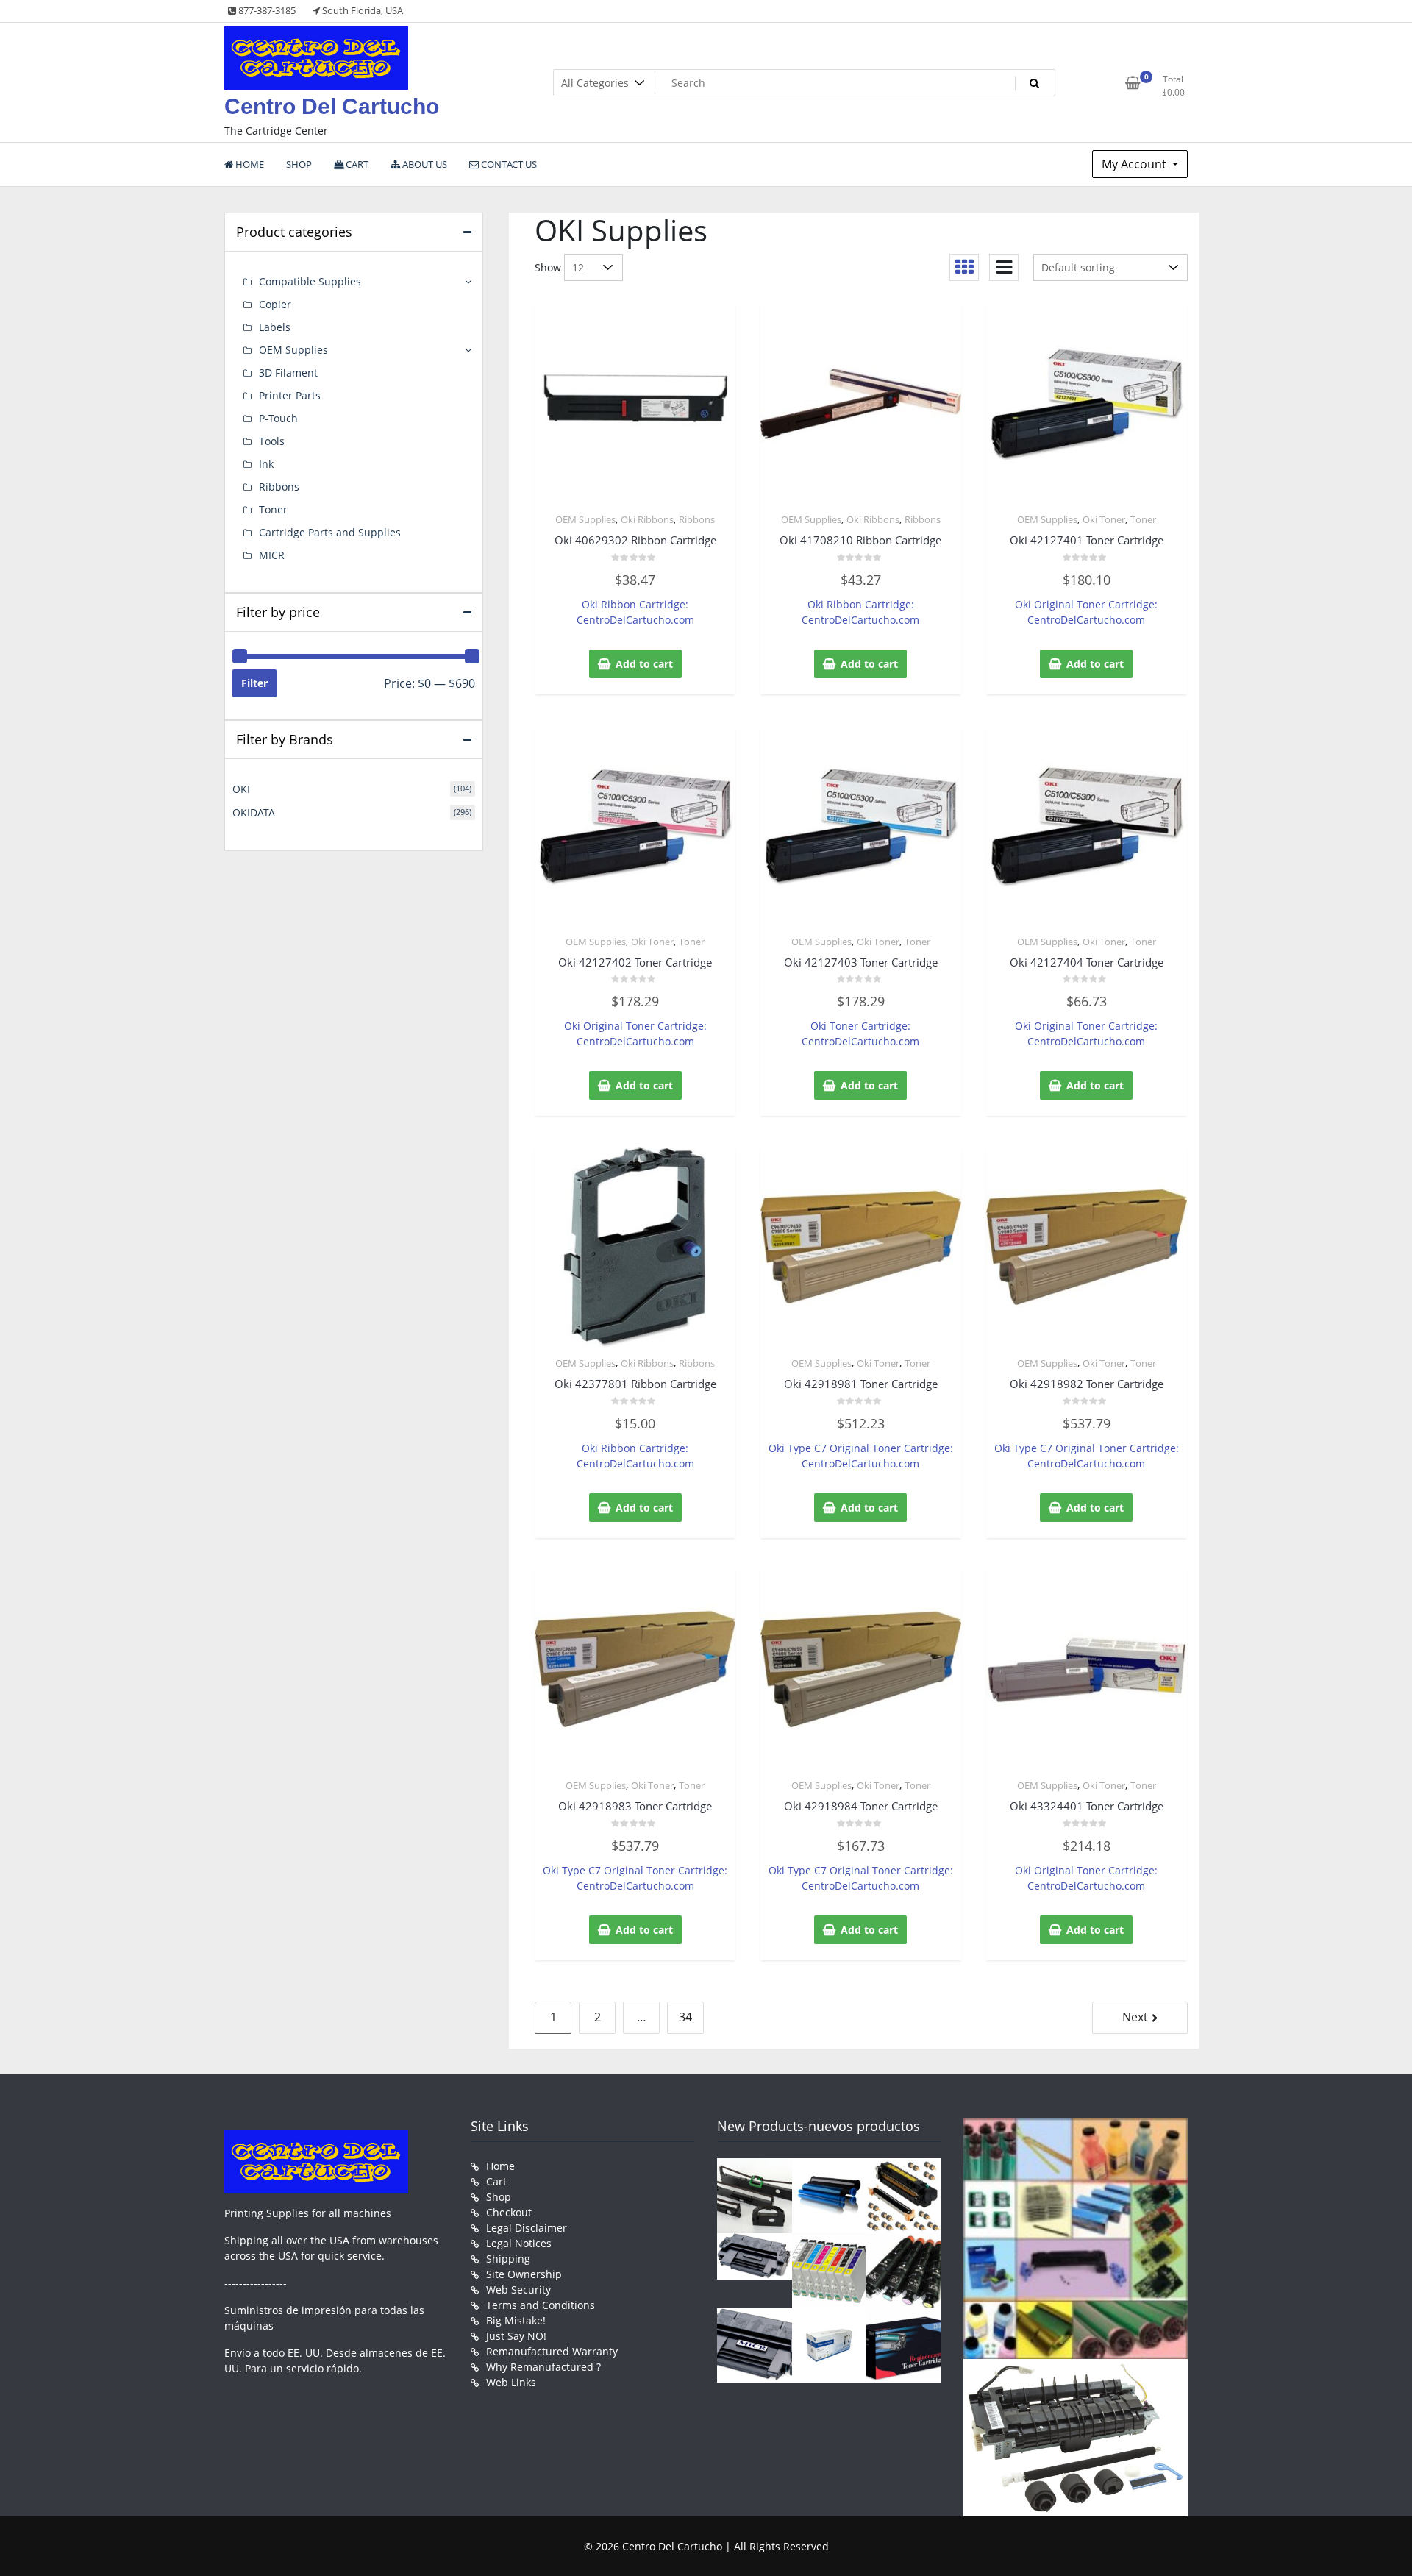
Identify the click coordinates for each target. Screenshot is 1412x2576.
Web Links (511, 2382)
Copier (275, 304)
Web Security (518, 2289)
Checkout (509, 2212)
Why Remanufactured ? (543, 2367)
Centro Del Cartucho (332, 106)
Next (1135, 2017)
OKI (241, 789)
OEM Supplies (585, 519)
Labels (275, 327)
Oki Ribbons (647, 519)
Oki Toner (1104, 519)
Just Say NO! (516, 2336)
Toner (1143, 519)
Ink (266, 464)
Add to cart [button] (644, 664)
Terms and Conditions (541, 2305)
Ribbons (697, 519)
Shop (499, 2197)
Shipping (508, 2259)
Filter (254, 683)
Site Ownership (524, 2274)
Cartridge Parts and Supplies (330, 532)
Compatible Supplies (310, 281)
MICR (272, 555)
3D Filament (288, 373)
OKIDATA (254, 812)
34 (685, 2017)
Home (500, 2166)
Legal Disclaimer (527, 2228)
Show (548, 267)
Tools (272, 441)
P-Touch (278, 418)
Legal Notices (519, 2243)
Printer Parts (290, 395)
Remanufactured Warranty (552, 2351)
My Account (1135, 164)
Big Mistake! (516, 2320)
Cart (496, 2181)
